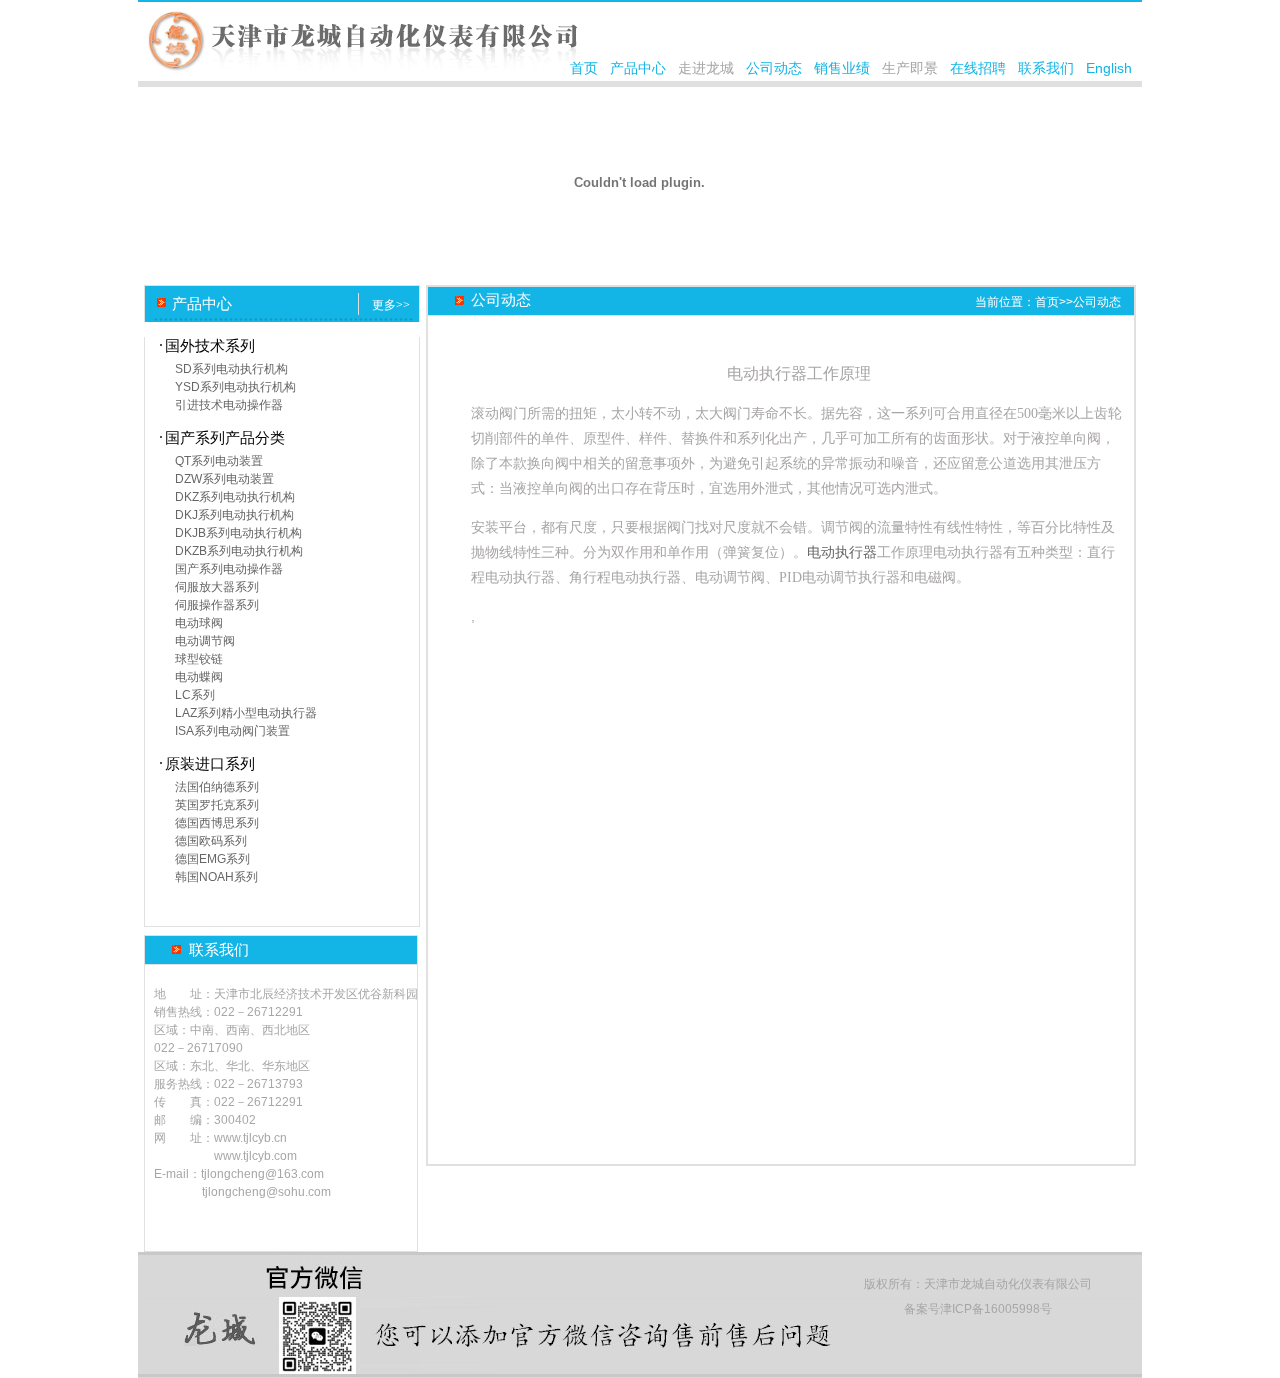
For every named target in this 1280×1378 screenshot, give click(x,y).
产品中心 (638, 68)
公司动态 (774, 68)
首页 (584, 68)
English (1109, 68)
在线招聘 (978, 68)
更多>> (391, 305)
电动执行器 (842, 552)
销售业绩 (842, 68)
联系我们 (1046, 68)
